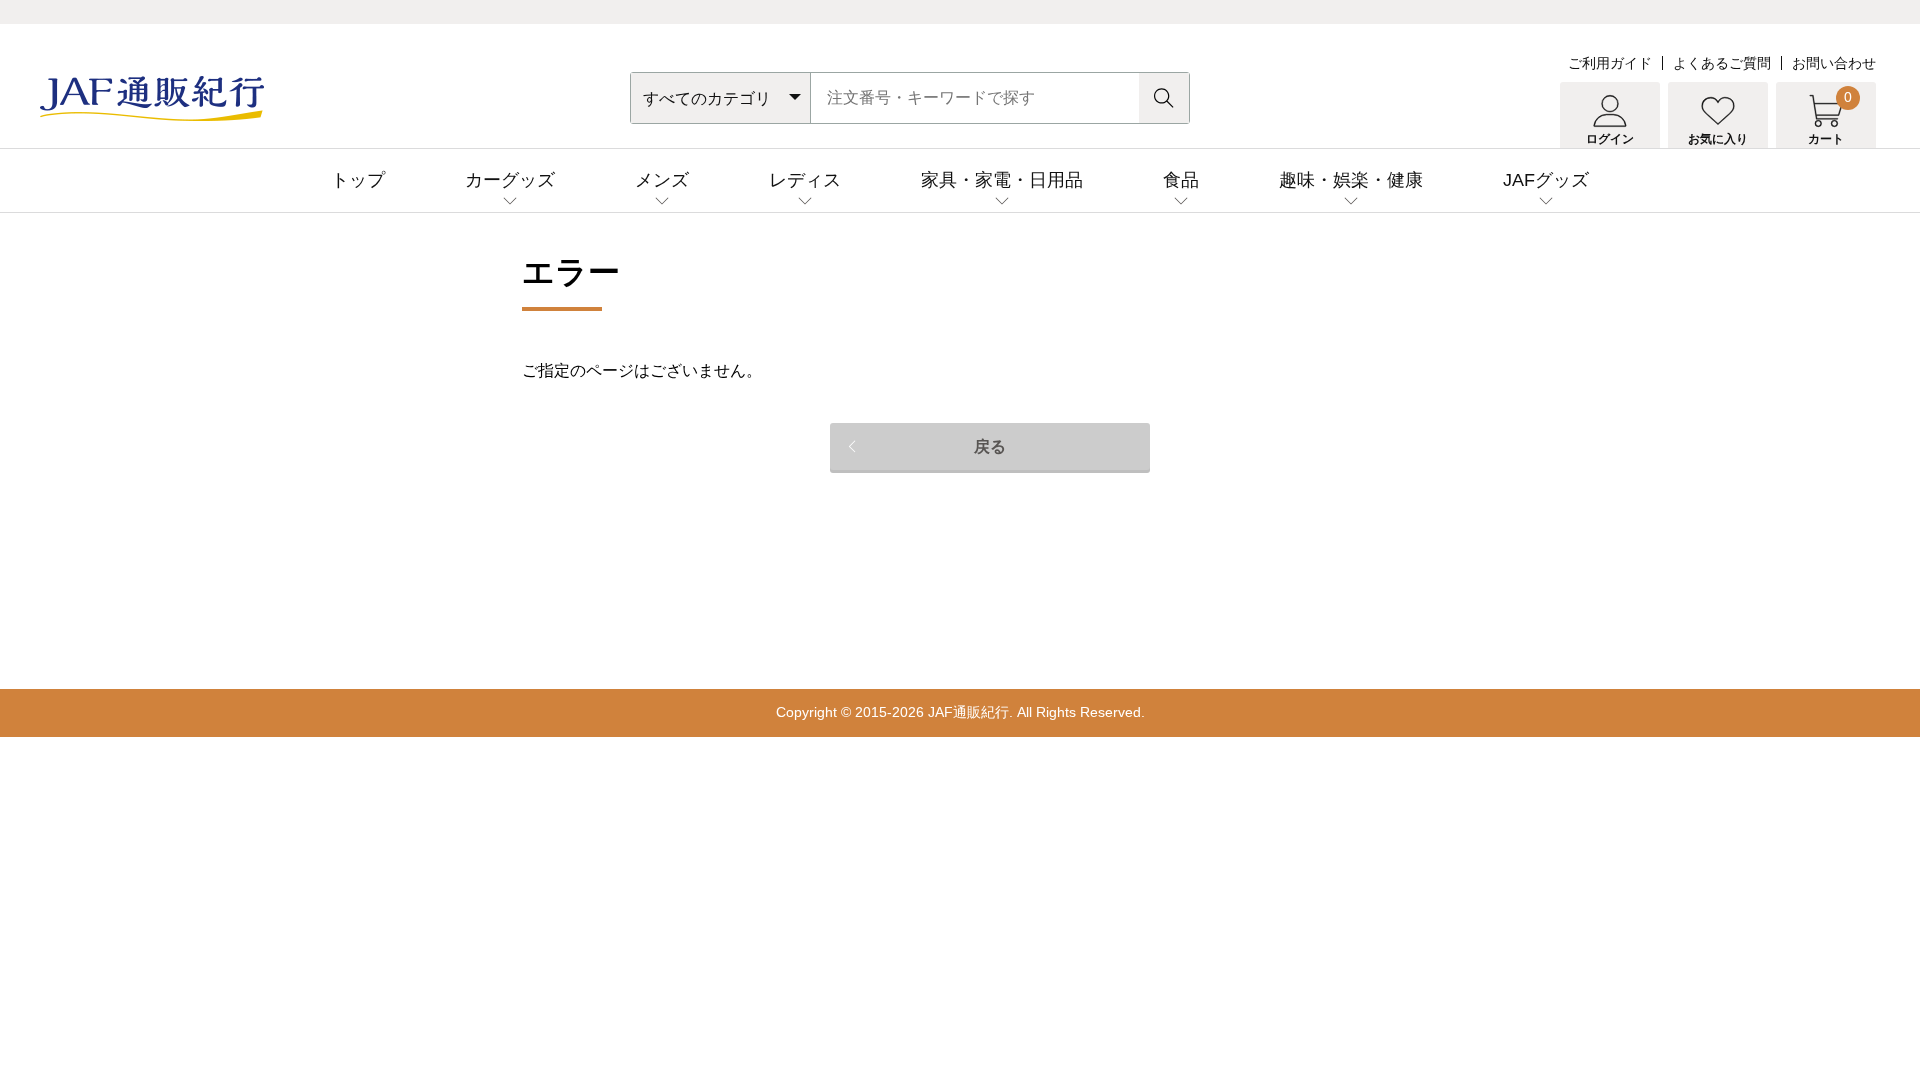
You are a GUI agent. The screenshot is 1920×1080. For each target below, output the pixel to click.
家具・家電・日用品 (1002, 180)
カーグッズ (510, 180)
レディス (805, 180)
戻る (990, 446)
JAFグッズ (1546, 180)
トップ (358, 180)
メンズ (662, 180)
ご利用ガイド (1610, 63)
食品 (1181, 180)
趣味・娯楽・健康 (1351, 180)
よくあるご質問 (1722, 63)
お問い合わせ (1834, 63)
